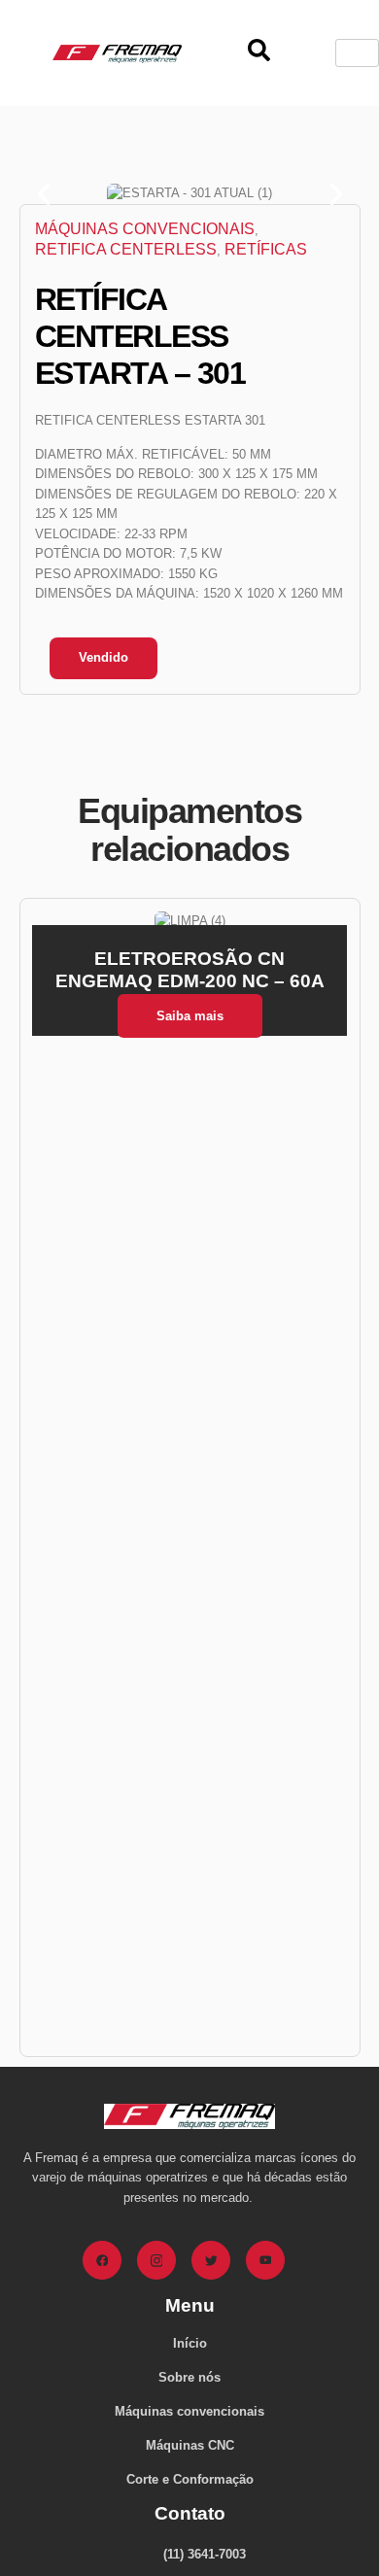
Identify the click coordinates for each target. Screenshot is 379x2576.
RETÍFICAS (266, 249)
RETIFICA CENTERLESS (126, 249)
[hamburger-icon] (357, 53)
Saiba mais (190, 1016)
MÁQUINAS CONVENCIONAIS (145, 229)
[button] (44, 194)
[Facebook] (102, 2260)
